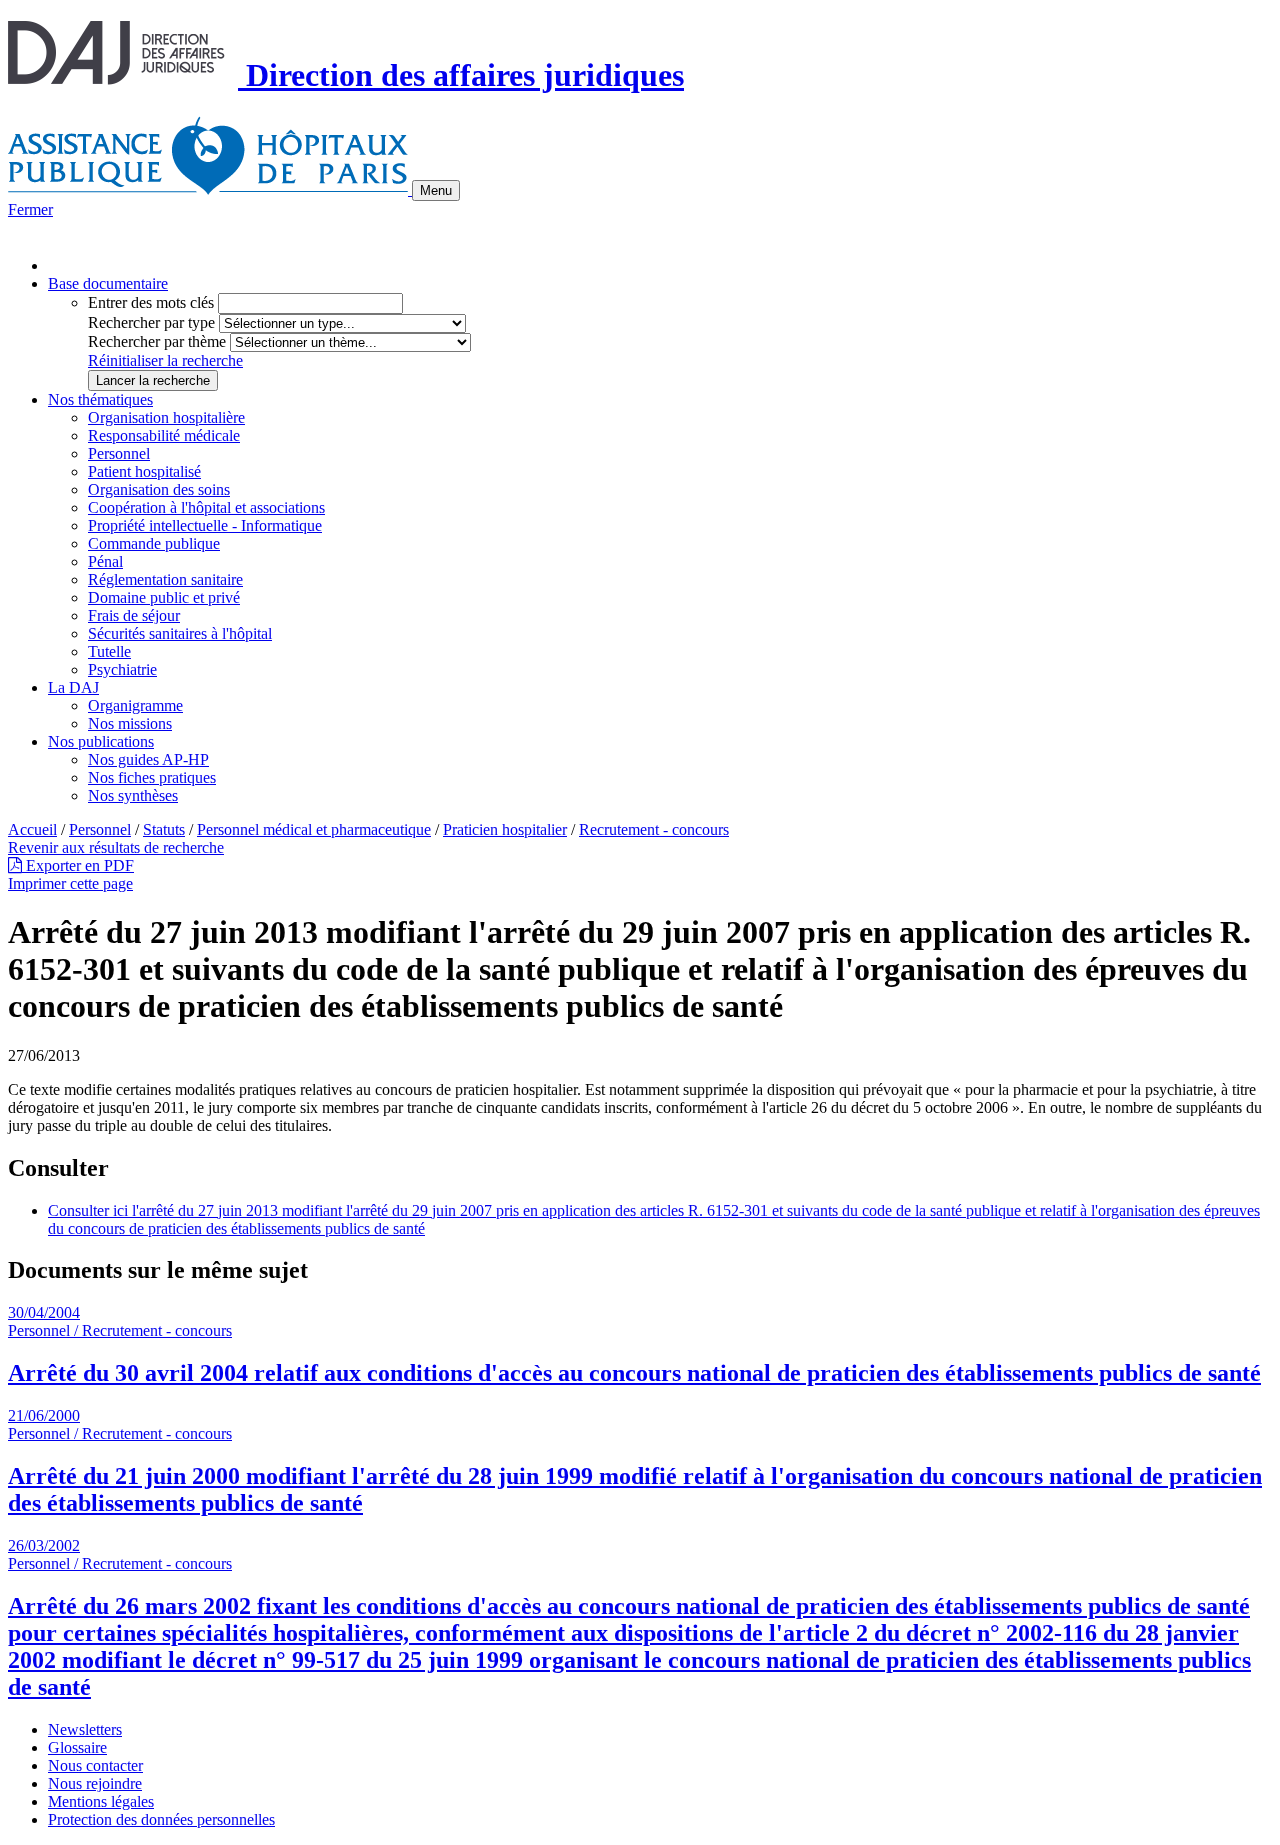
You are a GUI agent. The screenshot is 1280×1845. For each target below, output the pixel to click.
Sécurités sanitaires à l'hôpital (180, 633)
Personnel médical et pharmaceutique (314, 829)
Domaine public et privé (164, 597)
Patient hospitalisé (144, 471)
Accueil (32, 829)
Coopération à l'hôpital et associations (206, 507)
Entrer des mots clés (151, 302)
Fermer (30, 209)
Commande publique (154, 543)
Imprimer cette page (70, 883)
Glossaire (77, 1747)
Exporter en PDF (78, 865)
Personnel (119, 453)
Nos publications (101, 741)
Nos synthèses (133, 795)
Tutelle (109, 651)
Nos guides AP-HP (148, 759)
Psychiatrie (122, 669)
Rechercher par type (151, 322)
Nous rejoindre (95, 1783)
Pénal (105, 561)
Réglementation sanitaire (165, 579)
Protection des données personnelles (161, 1819)
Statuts (164, 829)
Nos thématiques (100, 399)
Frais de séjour (134, 615)
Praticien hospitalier (505, 829)
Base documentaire (108, 283)
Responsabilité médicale (164, 435)
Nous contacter (95, 1765)
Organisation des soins (159, 489)
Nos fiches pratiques (152, 777)
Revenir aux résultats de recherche (116, 847)
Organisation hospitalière (166, 417)
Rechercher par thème (157, 341)
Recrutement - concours (654, 829)
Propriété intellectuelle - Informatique (205, 525)
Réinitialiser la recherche (165, 360)
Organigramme (135, 705)
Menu (436, 190)
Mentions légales (101, 1801)
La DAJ (73, 687)
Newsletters (85, 1729)
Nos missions (130, 723)
